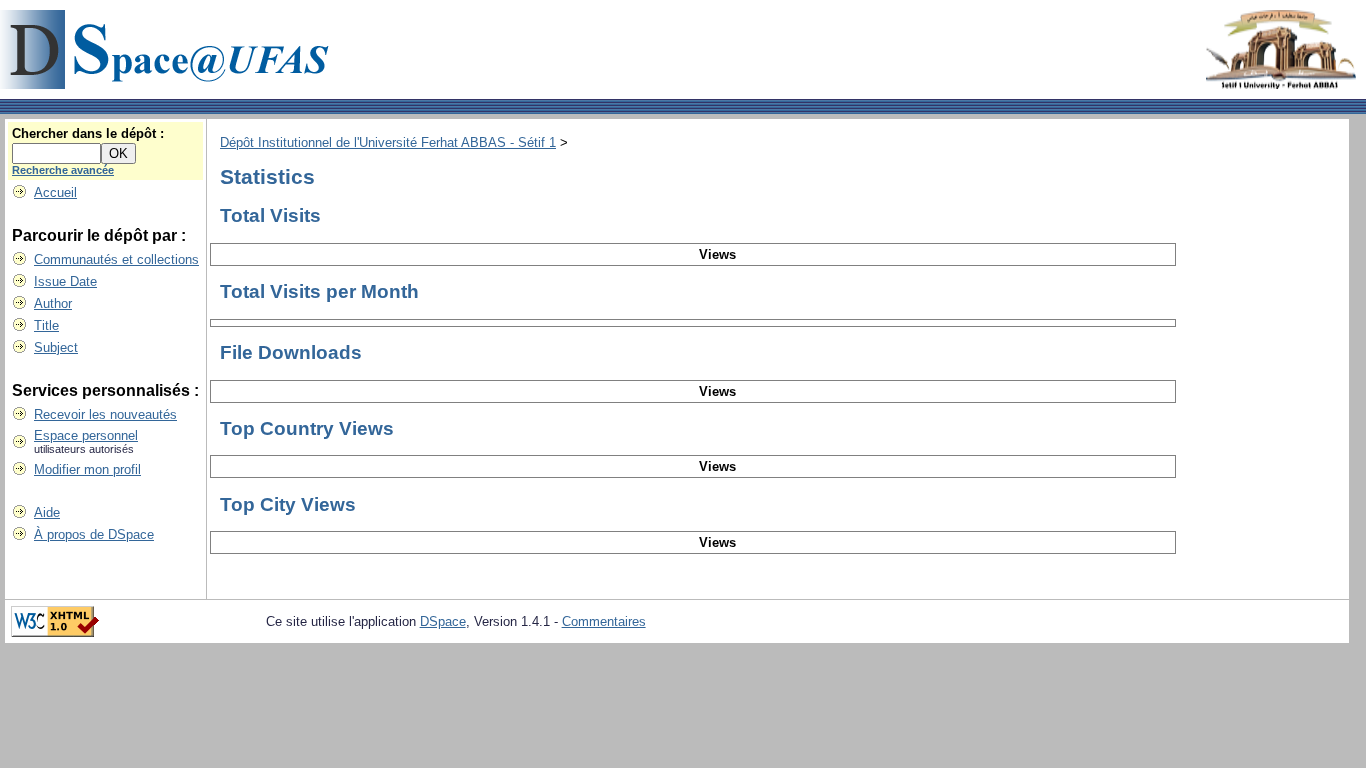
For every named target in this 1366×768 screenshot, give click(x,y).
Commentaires (604, 621)
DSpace (443, 621)
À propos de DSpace (94, 534)
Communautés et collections (116, 259)
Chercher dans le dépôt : (88, 133)
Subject (56, 347)
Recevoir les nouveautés (105, 414)
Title (46, 325)
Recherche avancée (63, 170)
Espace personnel (86, 435)
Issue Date (65, 281)
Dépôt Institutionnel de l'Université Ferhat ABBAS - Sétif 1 (388, 142)
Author (53, 303)
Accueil (55, 192)
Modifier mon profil (87, 469)
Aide (47, 512)
